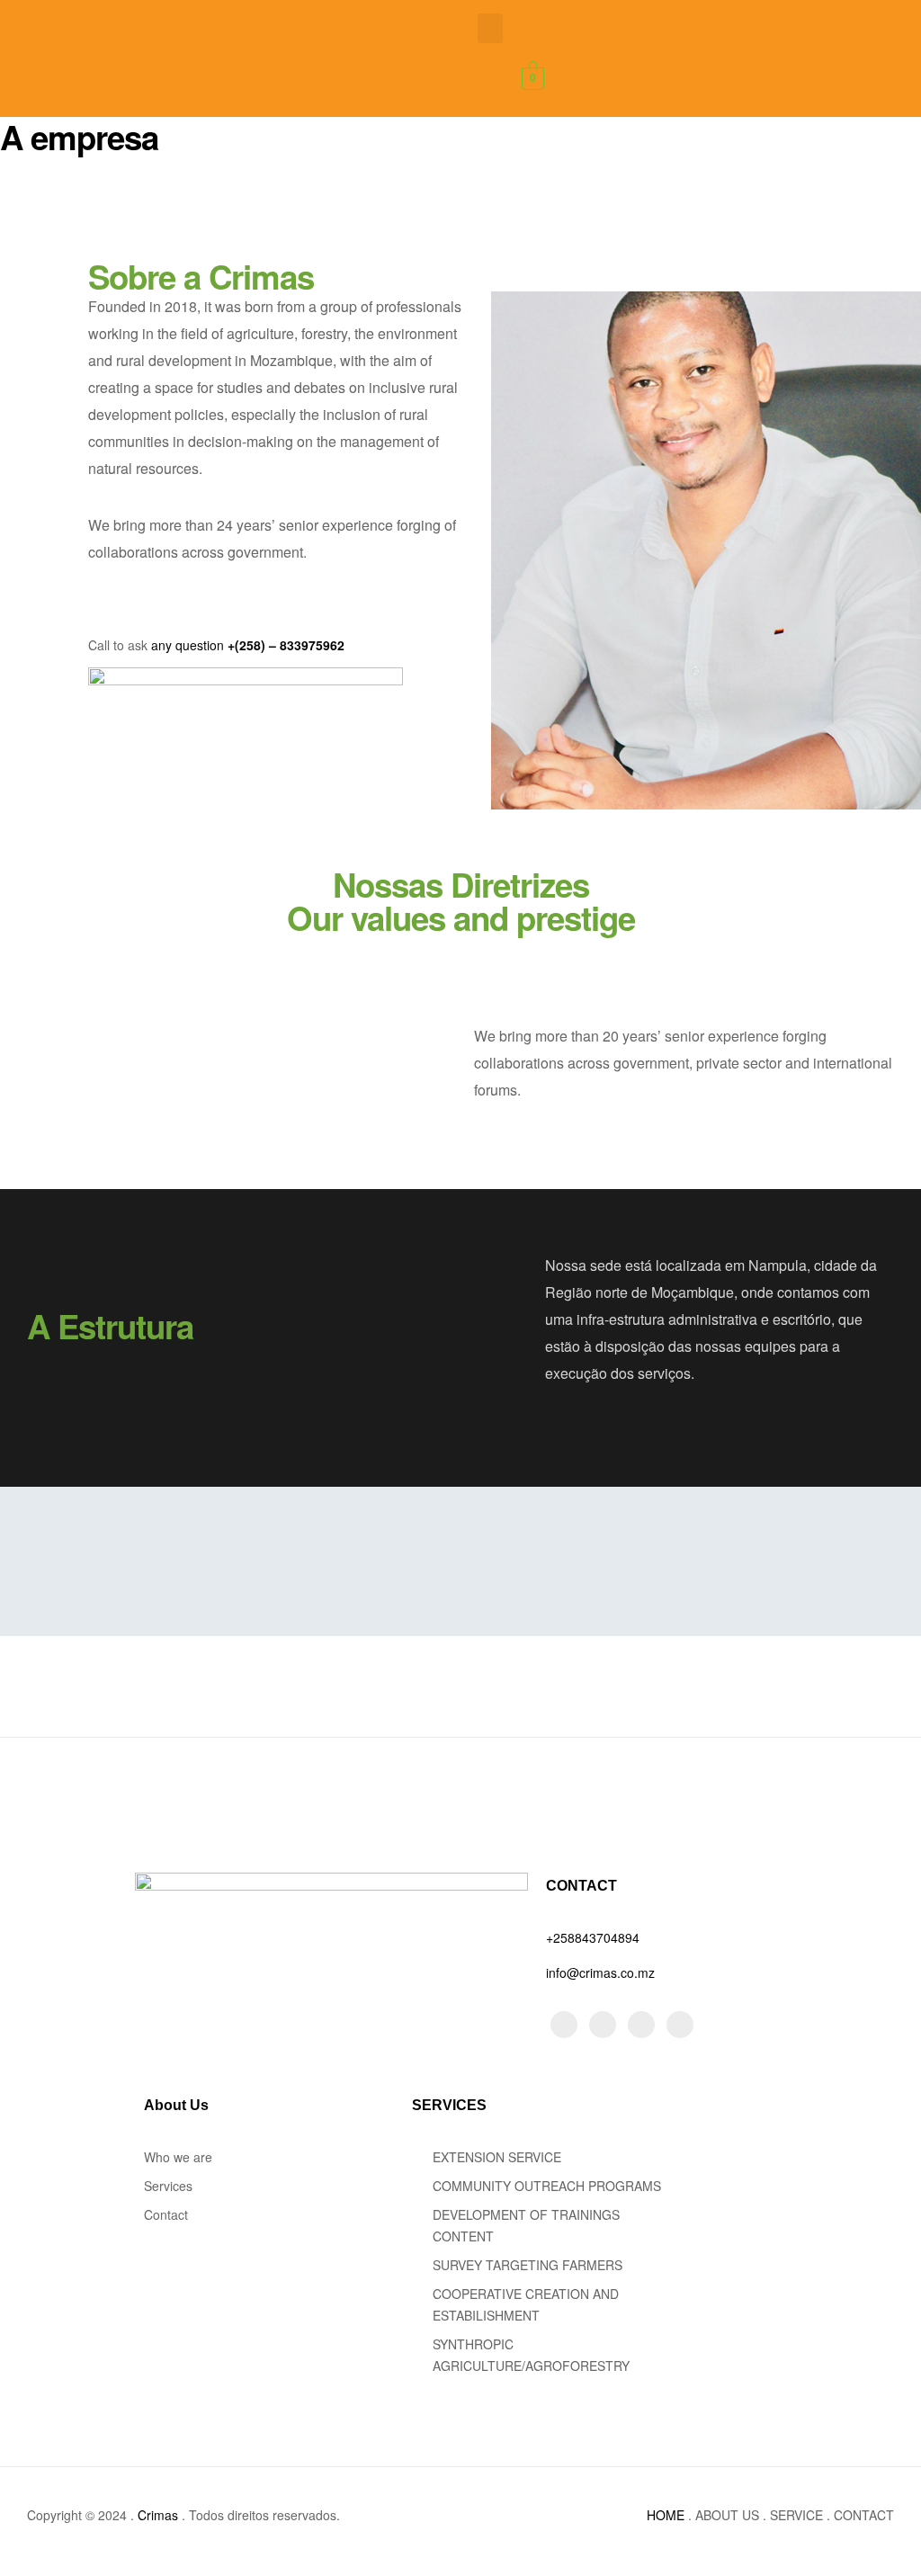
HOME (666, 2515)
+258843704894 (593, 1937)
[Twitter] (564, 2025)
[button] (490, 28)
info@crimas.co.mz (600, 1972)
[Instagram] (603, 2025)
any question (188, 645)
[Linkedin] (680, 2025)
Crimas (160, 2515)
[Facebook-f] (641, 2025)
